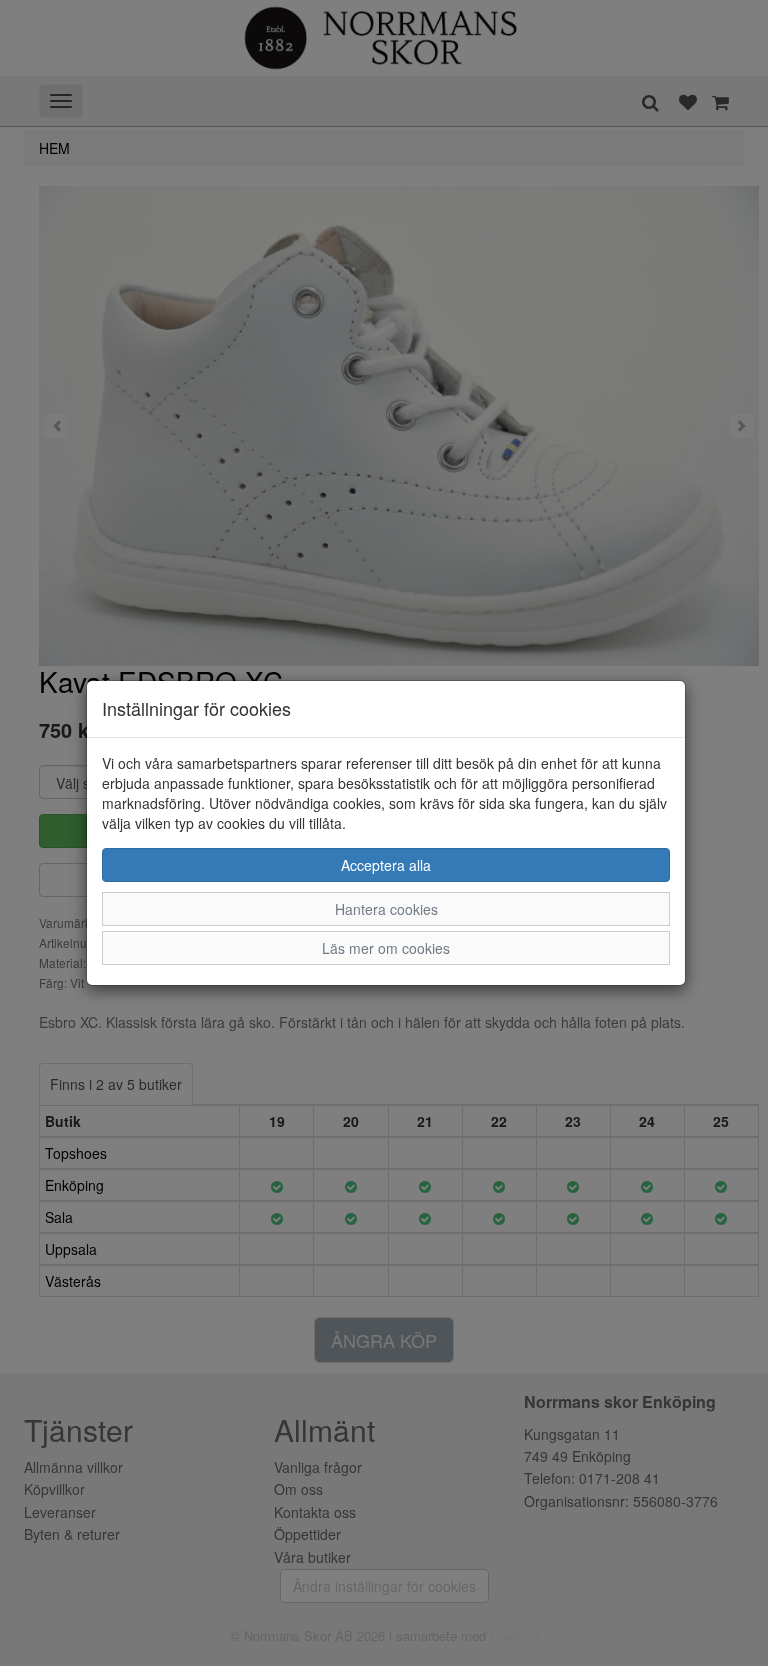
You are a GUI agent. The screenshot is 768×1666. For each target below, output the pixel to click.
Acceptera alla (386, 865)
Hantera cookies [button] (386, 909)
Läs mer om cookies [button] (386, 948)
